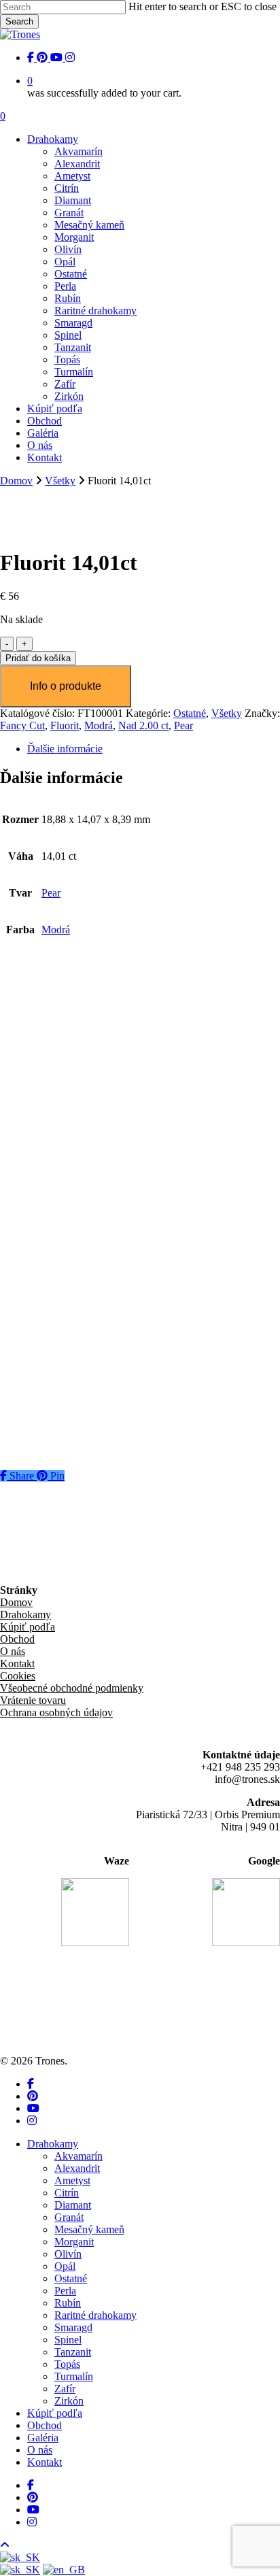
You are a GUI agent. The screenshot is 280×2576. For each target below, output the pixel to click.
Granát (69, 2217)
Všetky (60, 481)
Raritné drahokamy (95, 2315)
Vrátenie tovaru (33, 1700)
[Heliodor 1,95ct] (66, 1349)
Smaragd (73, 2327)
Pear (183, 725)
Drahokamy (25, 1615)
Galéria (43, 2438)
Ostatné (190, 713)
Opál (65, 2266)
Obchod (17, 1639)
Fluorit (65, 725)
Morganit (74, 2242)
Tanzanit (73, 2352)
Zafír (65, 2389)
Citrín (67, 2193)
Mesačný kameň (89, 2229)
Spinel (68, 2340)
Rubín (68, 2303)
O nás (13, 1651)
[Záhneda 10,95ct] (69, 1116)
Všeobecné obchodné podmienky (72, 1688)
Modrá (99, 725)
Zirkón (69, 2401)
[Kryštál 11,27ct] (65, 1232)
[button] (89, 1090)
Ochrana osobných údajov (56, 1712)
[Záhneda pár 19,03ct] (77, 1000)
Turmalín (74, 2376)
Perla (65, 2291)
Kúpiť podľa (28, 1627)
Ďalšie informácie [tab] (65, 749)
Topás (67, 2364)
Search (19, 21)
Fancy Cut (22, 725)
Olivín (68, 2254)
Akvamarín (78, 2156)
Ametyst (72, 2180)
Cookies (18, 1676)
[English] (64, 2570)
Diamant (73, 2205)
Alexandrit (77, 2168)
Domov (16, 481)
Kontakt (17, 1663)
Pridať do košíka (38, 658)
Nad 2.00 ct (143, 725)
